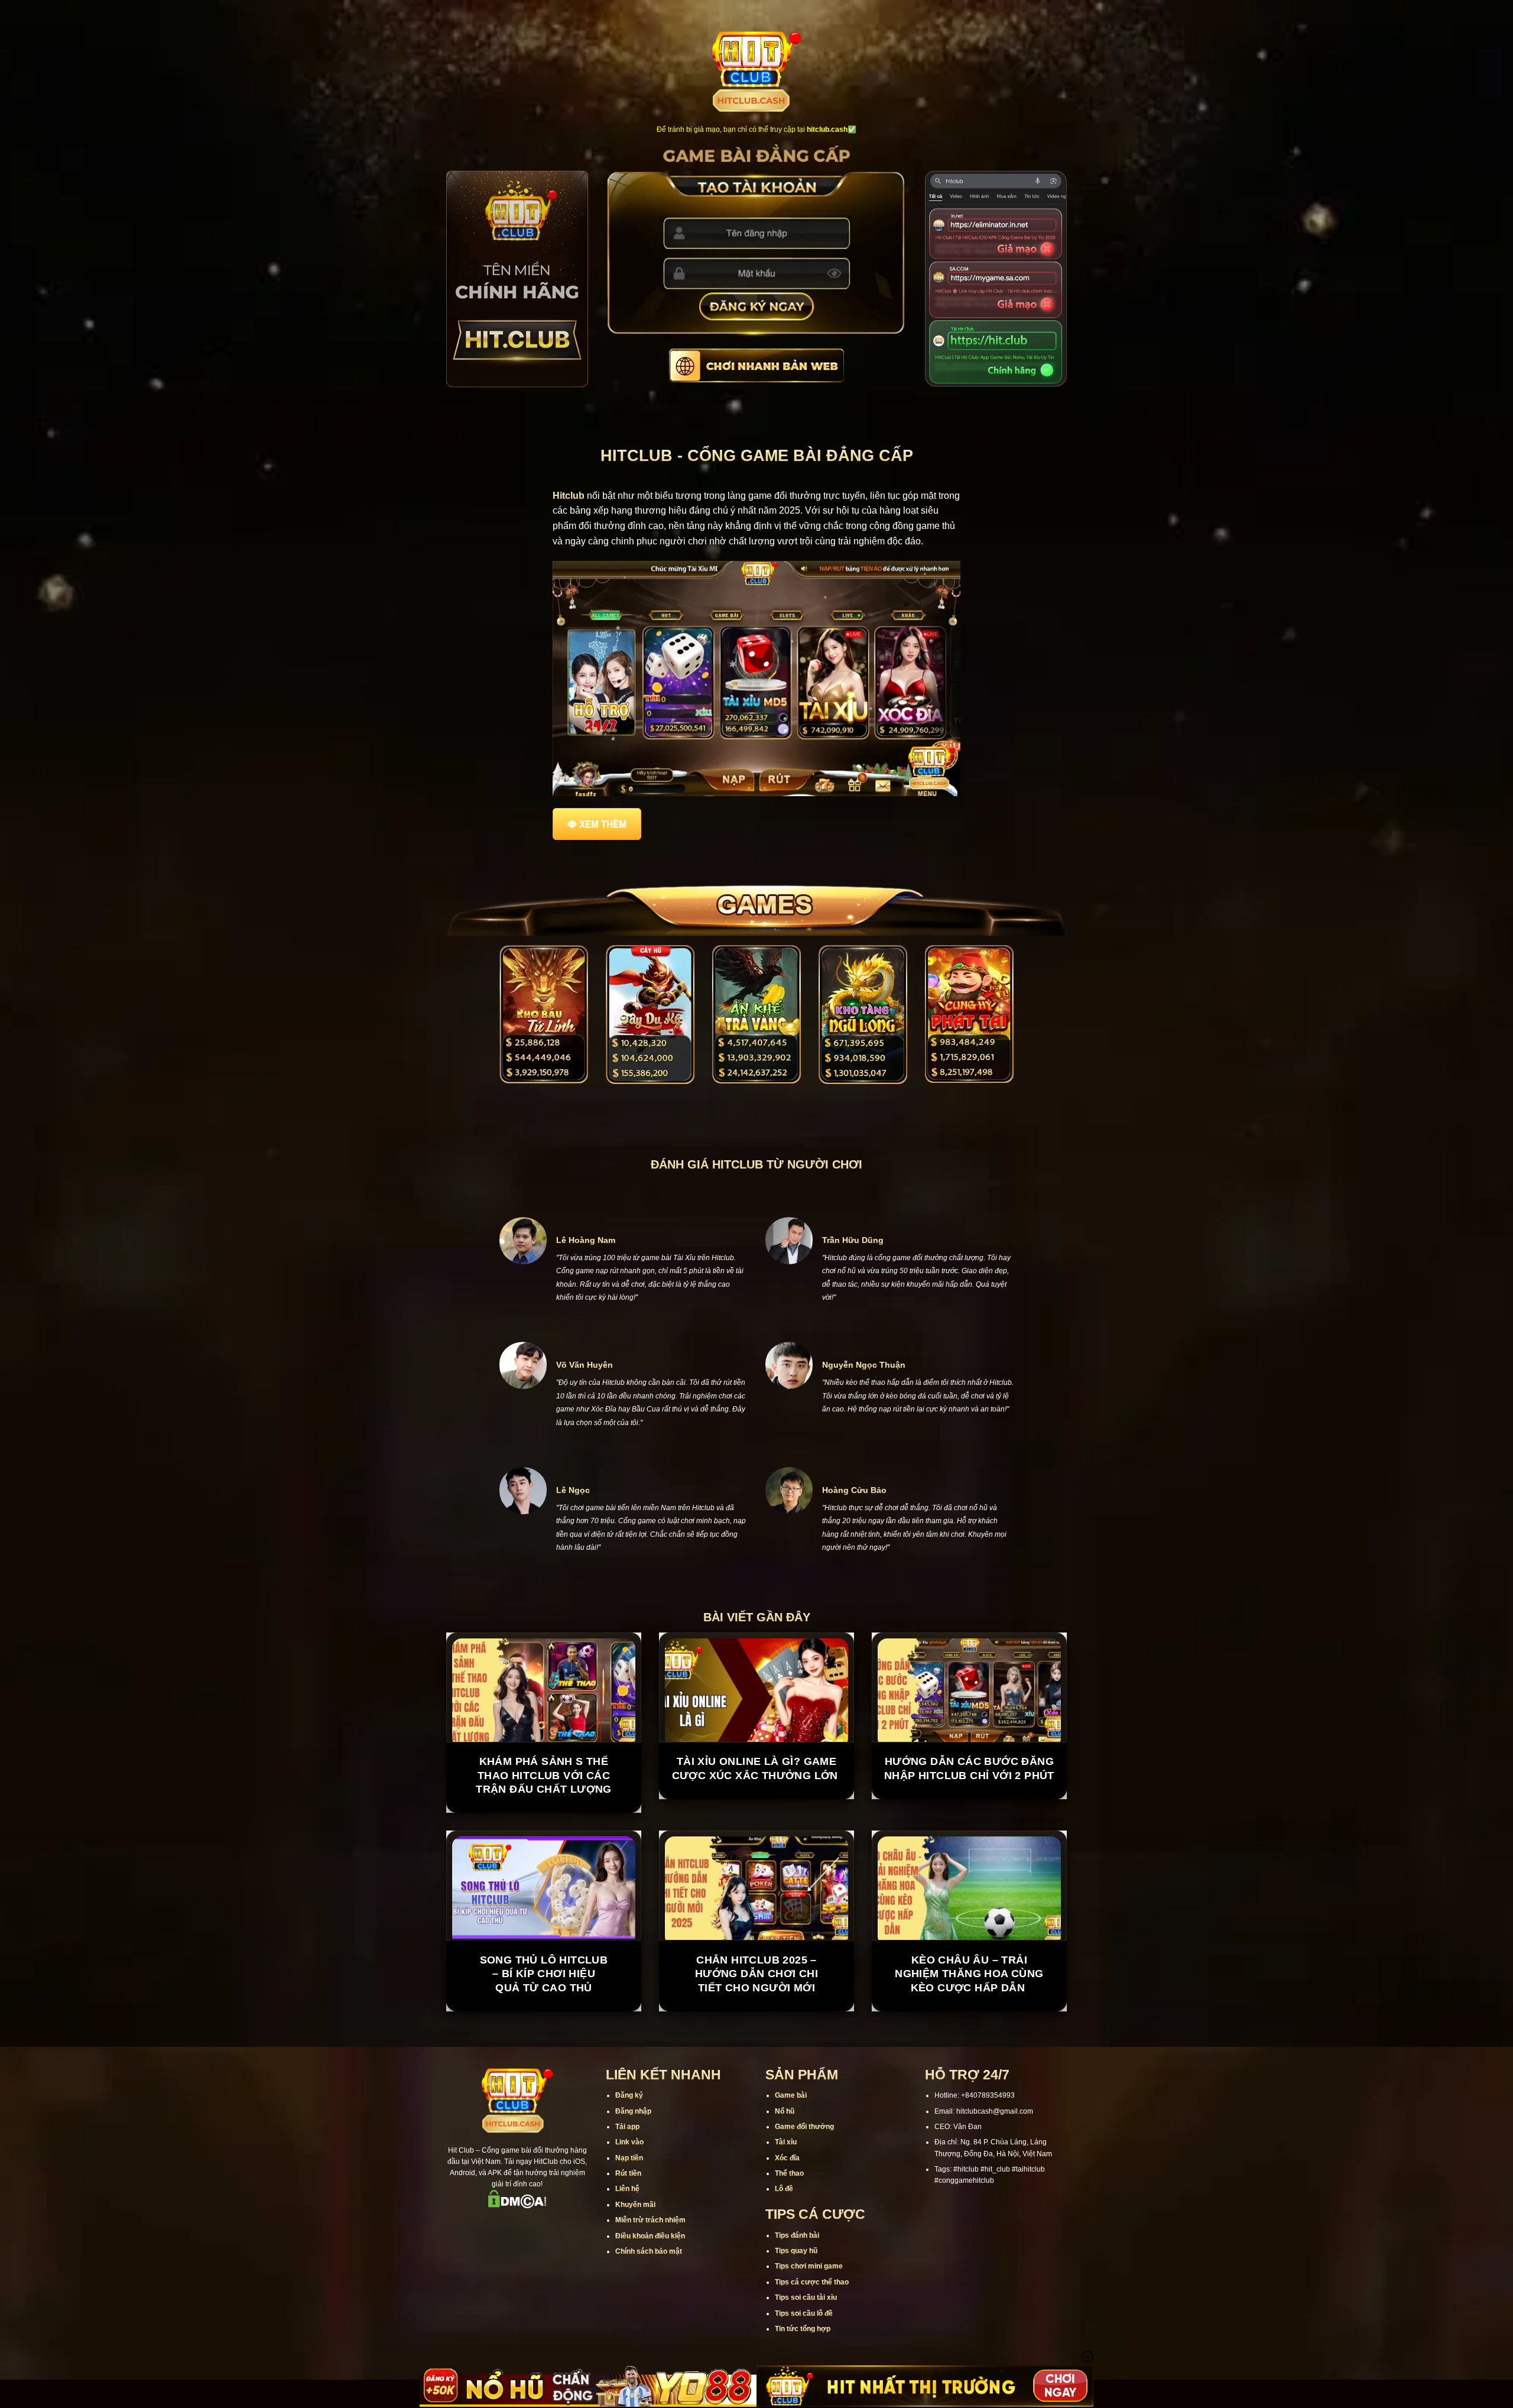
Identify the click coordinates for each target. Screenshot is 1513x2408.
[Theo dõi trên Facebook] (471, 2225)
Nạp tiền (629, 2158)
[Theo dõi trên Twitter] (533, 2225)
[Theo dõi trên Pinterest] (563, 2225)
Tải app (627, 2127)
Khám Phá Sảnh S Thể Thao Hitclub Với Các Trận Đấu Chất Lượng (544, 1775)
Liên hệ (627, 2189)
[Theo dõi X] (517, 2225)
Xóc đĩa (787, 2158)
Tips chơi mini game (809, 2266)
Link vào (629, 2142)
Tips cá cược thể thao (812, 2282)
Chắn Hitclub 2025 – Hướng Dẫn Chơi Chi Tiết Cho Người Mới (756, 1974)
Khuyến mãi (635, 2205)
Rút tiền (628, 2173)
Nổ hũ (785, 2111)
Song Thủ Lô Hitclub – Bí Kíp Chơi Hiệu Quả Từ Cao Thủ (544, 1974)
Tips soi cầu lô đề (804, 2313)
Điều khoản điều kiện (650, 2236)
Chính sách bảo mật (649, 2251)
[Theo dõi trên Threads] (548, 2225)
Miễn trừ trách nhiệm (650, 2220)
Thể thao (789, 2173)
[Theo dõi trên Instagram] (486, 2225)
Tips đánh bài (797, 2235)
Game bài (791, 2095)
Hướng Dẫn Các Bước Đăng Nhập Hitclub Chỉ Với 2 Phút (969, 1768)
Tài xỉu (786, 2142)
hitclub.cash (827, 129)
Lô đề (784, 2189)
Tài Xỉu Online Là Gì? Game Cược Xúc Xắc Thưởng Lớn (757, 1768)
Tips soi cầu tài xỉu (806, 2297)
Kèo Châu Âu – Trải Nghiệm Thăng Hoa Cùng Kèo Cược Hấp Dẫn (969, 1974)
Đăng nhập (633, 2111)
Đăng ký (629, 2095)
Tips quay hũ (796, 2251)
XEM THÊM (603, 824)
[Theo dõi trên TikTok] (502, 2225)
